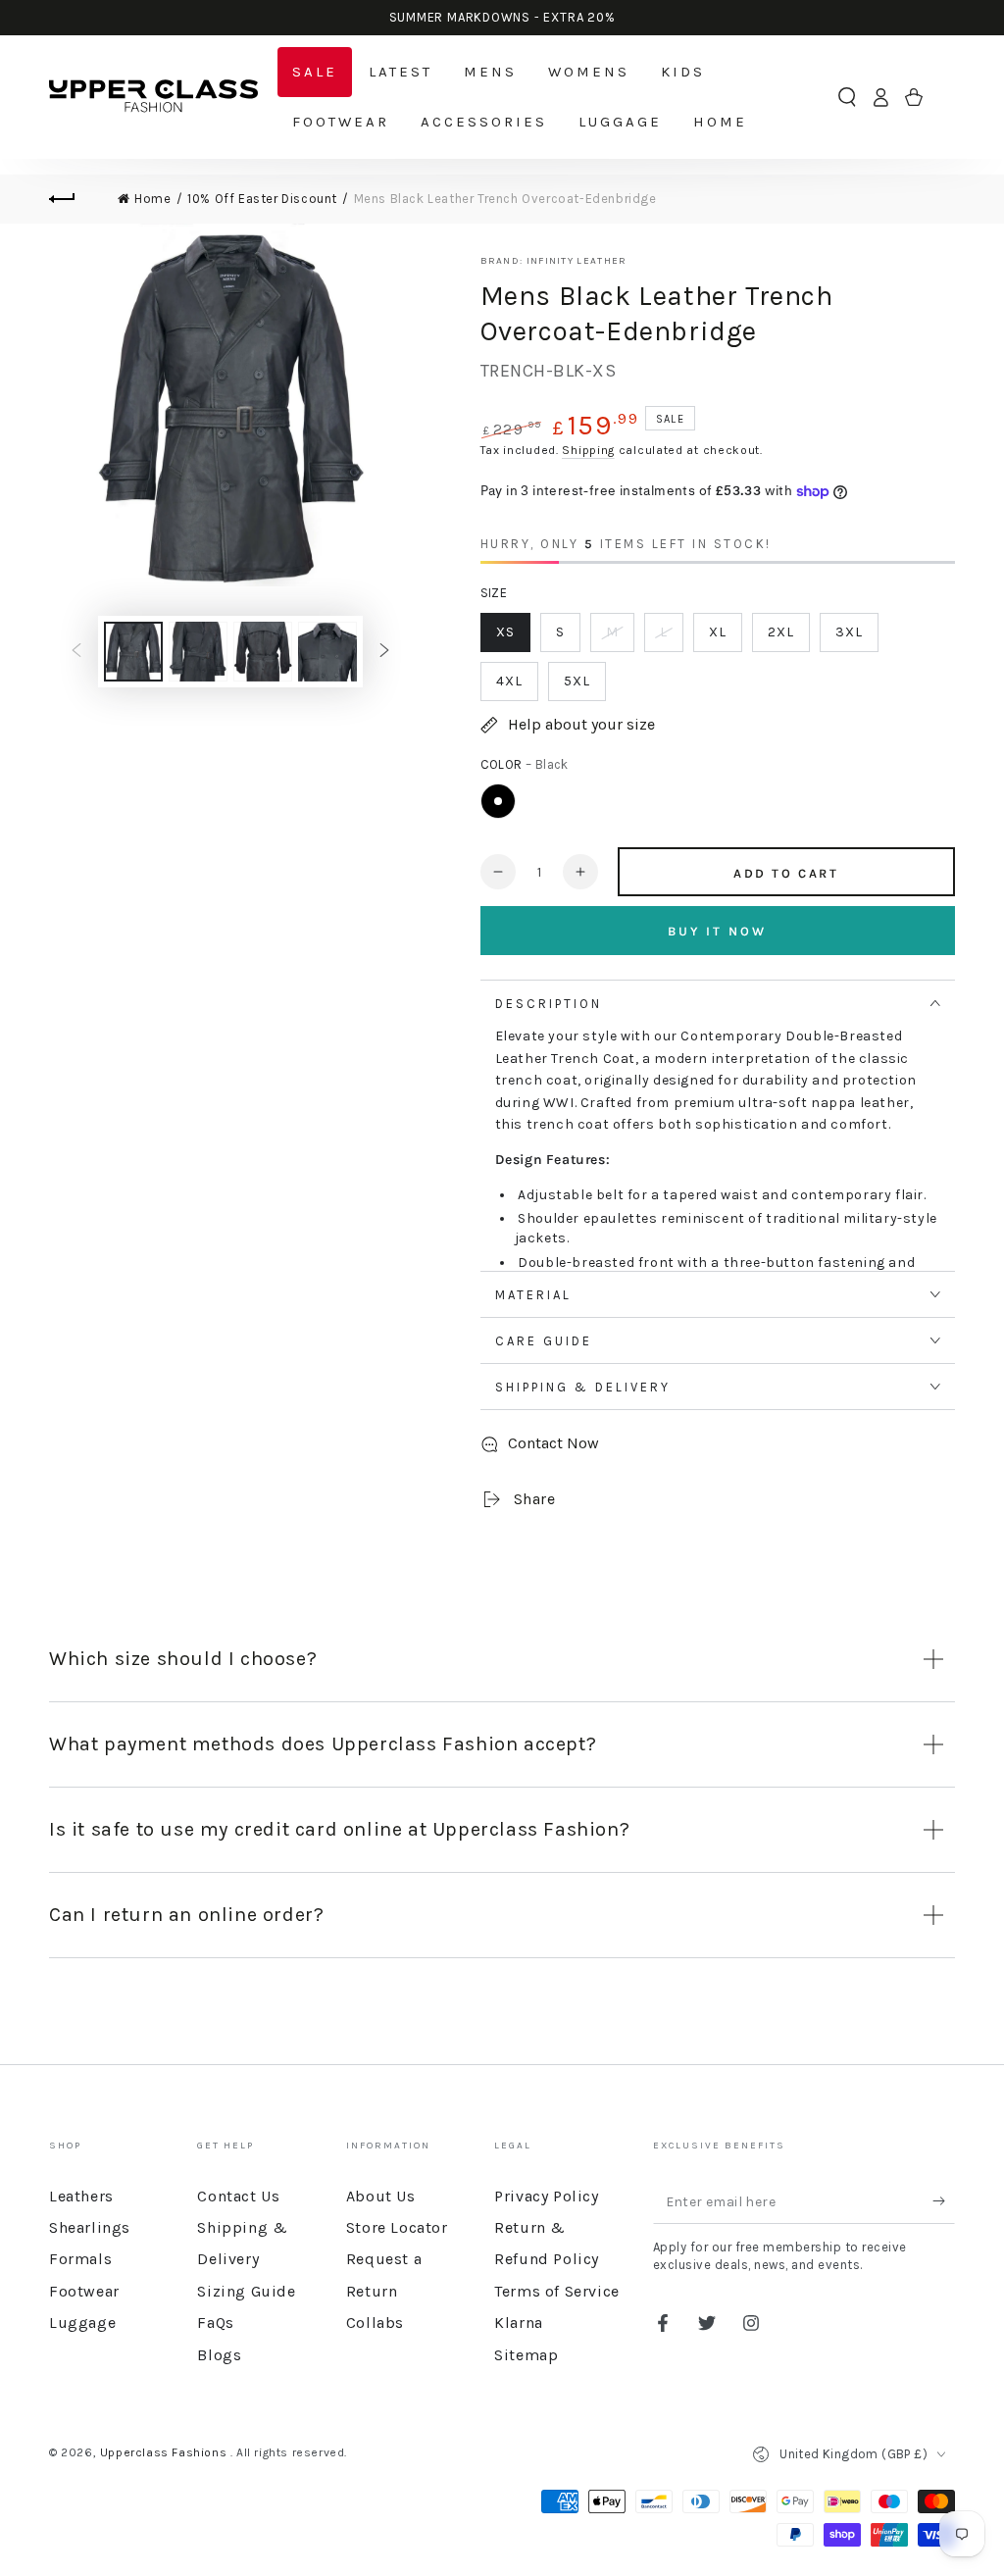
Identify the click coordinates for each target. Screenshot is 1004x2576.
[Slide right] (384, 651)
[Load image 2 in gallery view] (198, 652)
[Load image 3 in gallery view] (263, 652)
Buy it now (717, 931)
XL (718, 632)
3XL (849, 632)
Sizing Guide (246, 2291)
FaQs (215, 2323)
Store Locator (397, 2227)
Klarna (519, 2323)
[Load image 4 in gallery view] (327, 652)
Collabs (375, 2323)
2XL (781, 632)
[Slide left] (76, 651)
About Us (381, 2196)
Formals (80, 2259)
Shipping (588, 450)
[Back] (74, 199)
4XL (509, 681)
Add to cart (786, 873)
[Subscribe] (944, 2201)
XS (505, 632)
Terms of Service (557, 2291)
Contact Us (238, 2196)
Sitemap (526, 2355)
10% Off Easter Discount (262, 199)
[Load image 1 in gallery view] (133, 652)
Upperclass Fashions (165, 2452)
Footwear (84, 2291)
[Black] (498, 801)
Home (152, 199)
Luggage (82, 2323)
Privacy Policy (546, 2196)
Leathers (81, 2196)
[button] (847, 97)
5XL (577, 681)
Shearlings (90, 2227)
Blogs (219, 2355)
